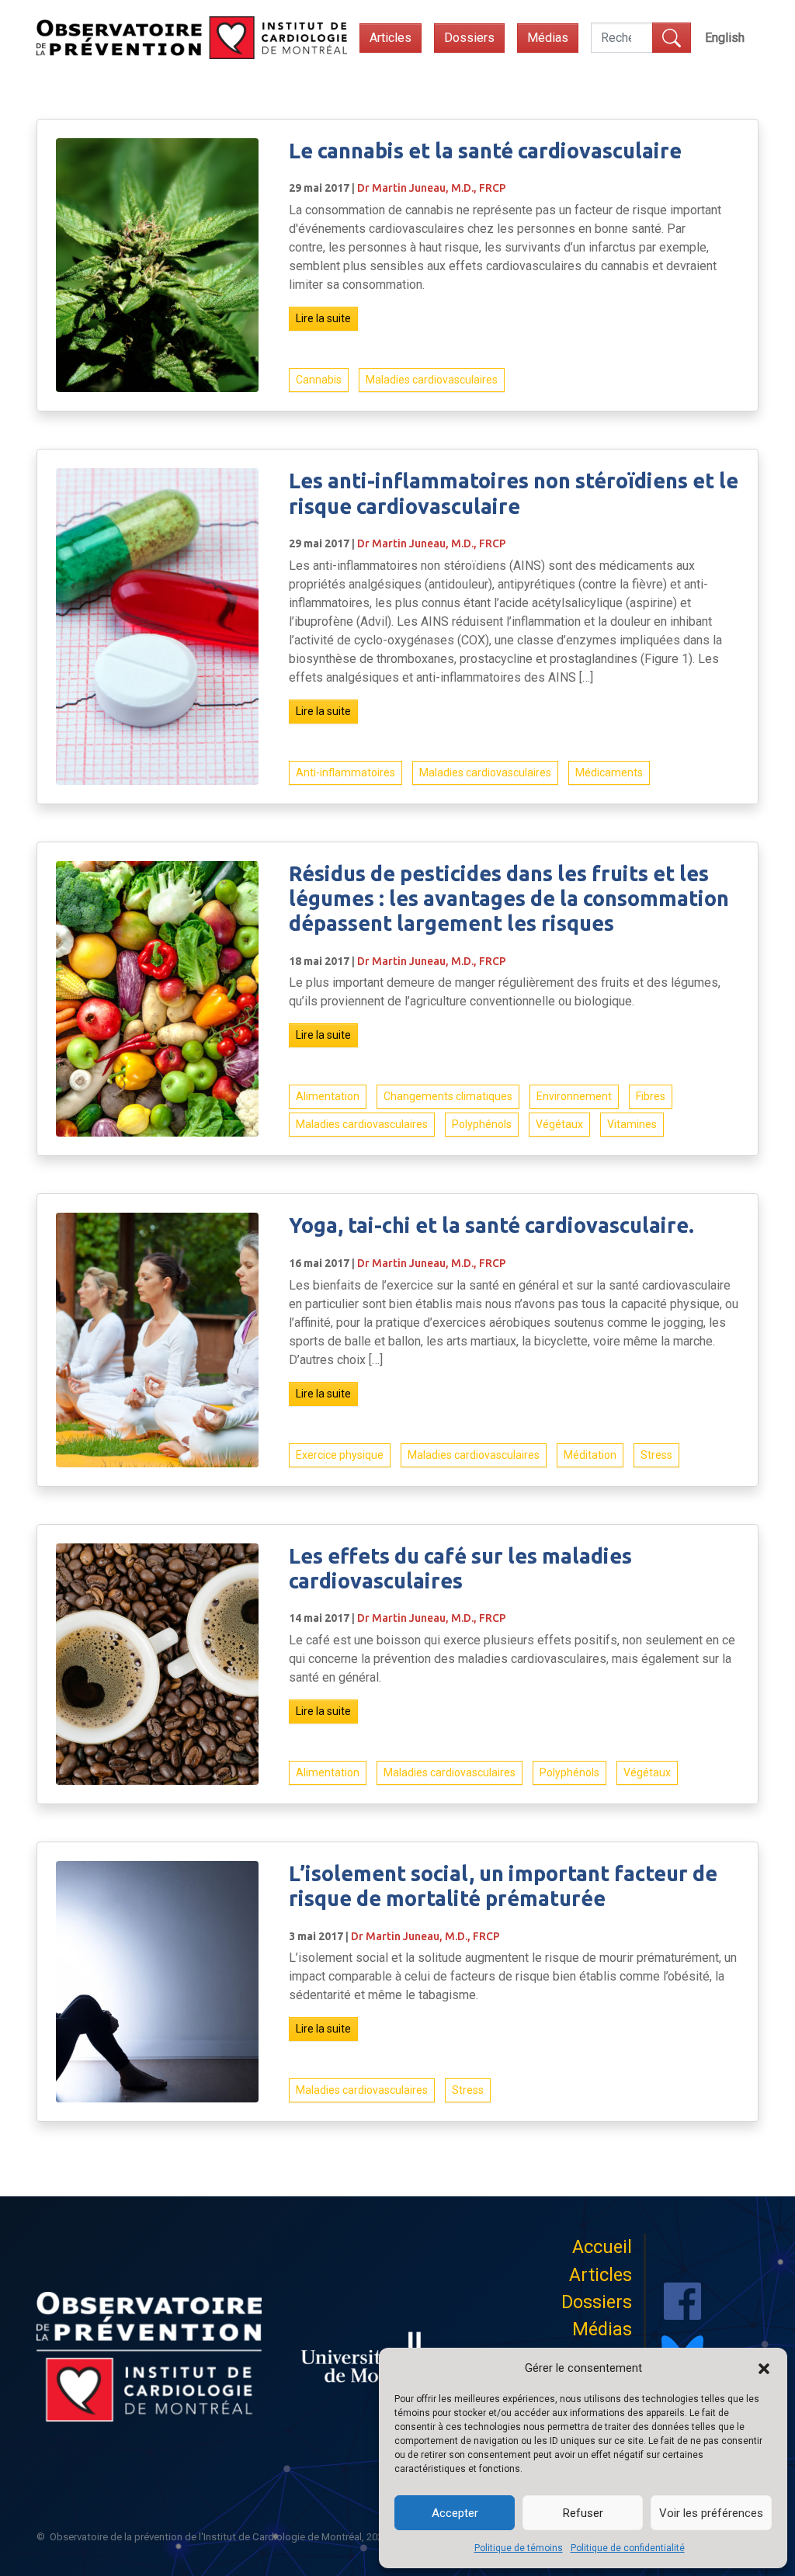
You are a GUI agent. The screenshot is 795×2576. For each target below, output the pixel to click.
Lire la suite (323, 318)
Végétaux (559, 1124)
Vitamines (632, 1124)
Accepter (455, 2513)
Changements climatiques (448, 1096)
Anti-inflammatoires (345, 772)
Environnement (574, 1096)
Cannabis (319, 380)
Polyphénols (482, 1124)
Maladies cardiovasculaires (432, 380)
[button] (764, 2368)
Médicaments (609, 772)
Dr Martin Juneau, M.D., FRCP (432, 188)
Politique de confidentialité (628, 2548)
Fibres (651, 1096)
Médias (548, 38)
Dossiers (469, 38)
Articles (391, 38)
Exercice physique (340, 1455)
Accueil (602, 2247)
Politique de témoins (519, 2548)
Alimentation (328, 1096)
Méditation (590, 1455)
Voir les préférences (711, 2513)
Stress (656, 1455)
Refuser (583, 2513)
